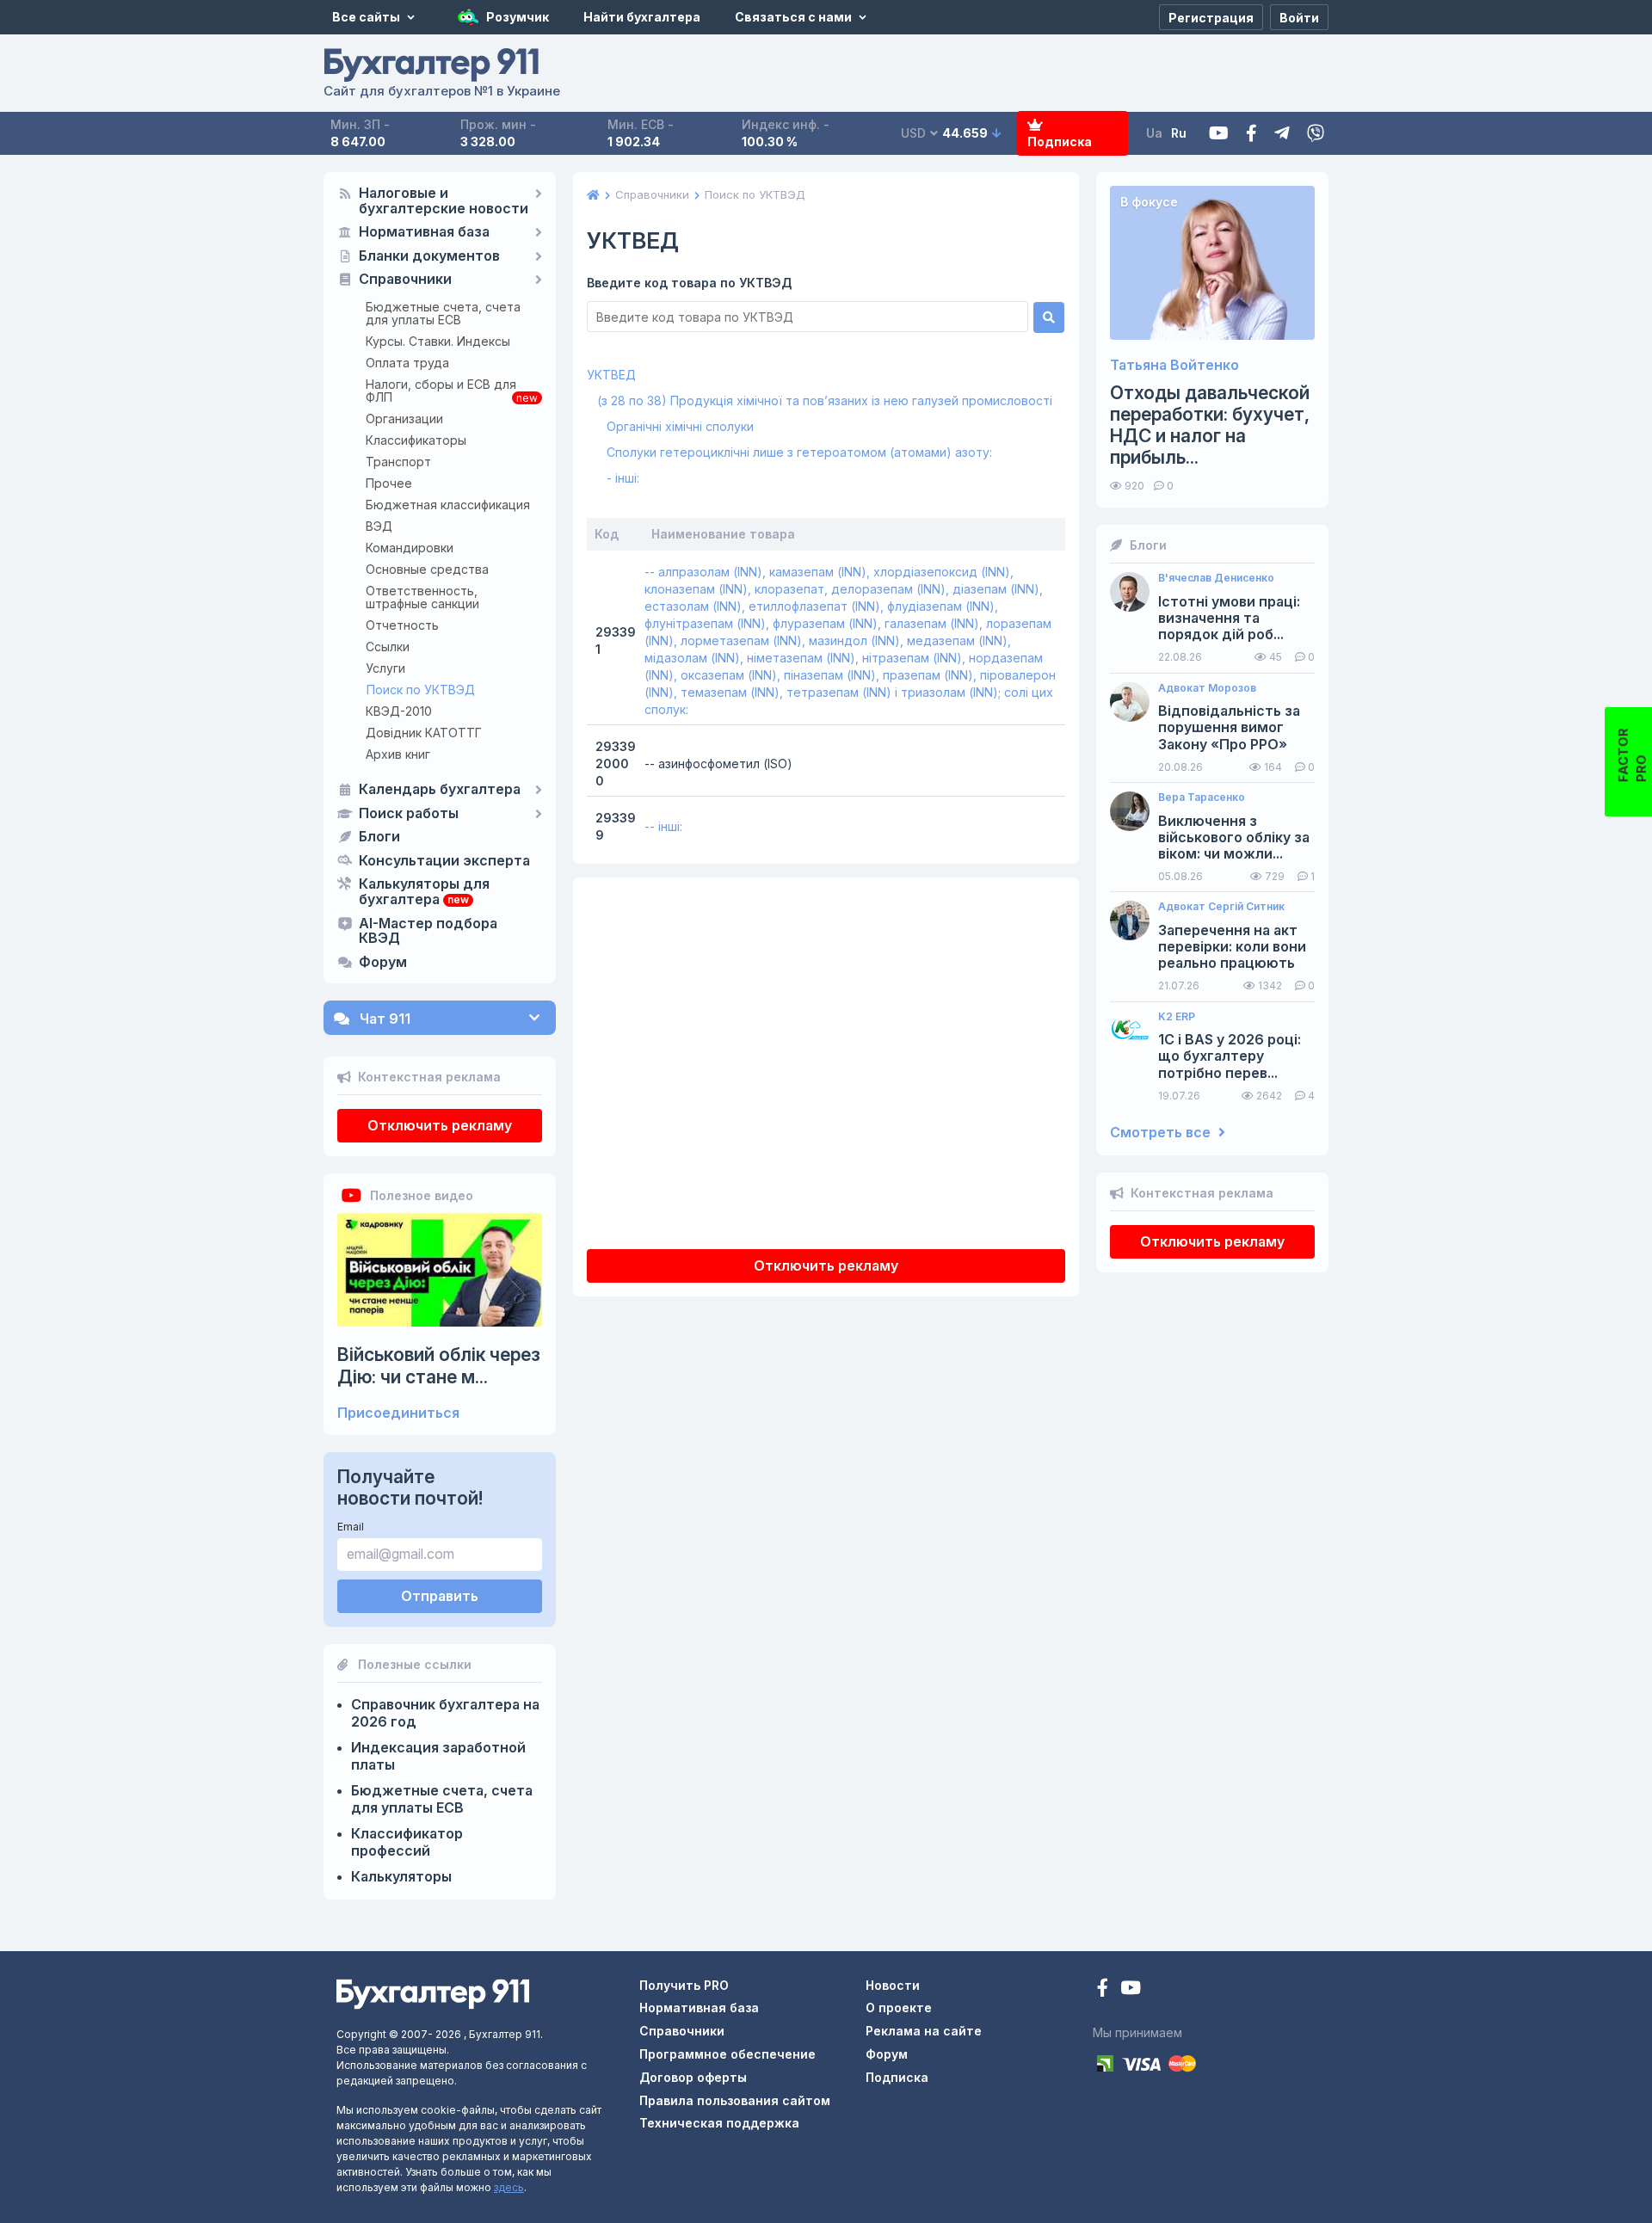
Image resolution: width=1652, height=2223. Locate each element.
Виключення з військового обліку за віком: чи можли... (1234, 837)
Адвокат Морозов (1207, 688)
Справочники (405, 280)
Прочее (389, 483)
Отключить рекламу (440, 1125)
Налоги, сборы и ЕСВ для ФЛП (441, 391)
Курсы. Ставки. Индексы (438, 341)
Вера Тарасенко (1202, 797)
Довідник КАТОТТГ (424, 733)
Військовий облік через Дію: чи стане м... (439, 1365)
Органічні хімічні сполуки (680, 426)
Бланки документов (429, 256)
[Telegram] (1282, 134)
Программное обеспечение (727, 2054)
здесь (509, 2187)
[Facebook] (1251, 134)
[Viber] (1316, 134)
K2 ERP (1177, 1017)
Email (351, 1527)
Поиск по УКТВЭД (421, 690)
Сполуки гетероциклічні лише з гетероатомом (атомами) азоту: (799, 452)
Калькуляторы (401, 1876)
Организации (404, 419)
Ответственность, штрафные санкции (422, 597)
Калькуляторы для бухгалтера (424, 892)
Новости (893, 1985)
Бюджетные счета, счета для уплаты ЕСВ (443, 313)
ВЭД (379, 526)
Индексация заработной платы (438, 1756)
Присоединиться (398, 1413)
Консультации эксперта (444, 861)
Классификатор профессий (407, 1842)
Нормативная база (424, 232)
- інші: (623, 478)
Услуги (385, 668)
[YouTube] (1131, 1989)
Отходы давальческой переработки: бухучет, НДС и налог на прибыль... (1210, 425)
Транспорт (398, 462)
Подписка (1060, 142)
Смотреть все (1162, 1133)
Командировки (410, 548)
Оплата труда (407, 363)
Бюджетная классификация (448, 505)
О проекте (899, 2007)
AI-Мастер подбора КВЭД (428, 932)
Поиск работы (409, 814)
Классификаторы (416, 440)
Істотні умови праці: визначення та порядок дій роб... (1229, 618)
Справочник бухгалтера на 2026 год (445, 1713)
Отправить (440, 1596)
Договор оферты (693, 2077)
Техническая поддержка (719, 2123)
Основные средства (427, 569)
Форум (383, 963)
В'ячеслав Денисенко (1216, 578)
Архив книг (398, 754)
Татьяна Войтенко (1174, 365)
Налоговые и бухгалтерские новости (444, 201)
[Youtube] (1219, 134)
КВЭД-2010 (399, 711)
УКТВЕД (611, 375)
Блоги (379, 837)
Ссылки (388, 647)
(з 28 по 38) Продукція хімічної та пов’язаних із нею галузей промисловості (825, 400)
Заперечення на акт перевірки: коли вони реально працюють (1232, 947)
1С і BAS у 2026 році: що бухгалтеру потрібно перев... (1230, 1056)
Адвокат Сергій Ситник (1221, 907)
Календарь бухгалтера (440, 790)
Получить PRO (684, 1985)
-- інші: (663, 826)
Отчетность (402, 625)
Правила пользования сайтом (735, 2100)
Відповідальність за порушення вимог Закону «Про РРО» (1229, 727)
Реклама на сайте (924, 2031)
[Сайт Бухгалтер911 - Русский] (433, 1993)
